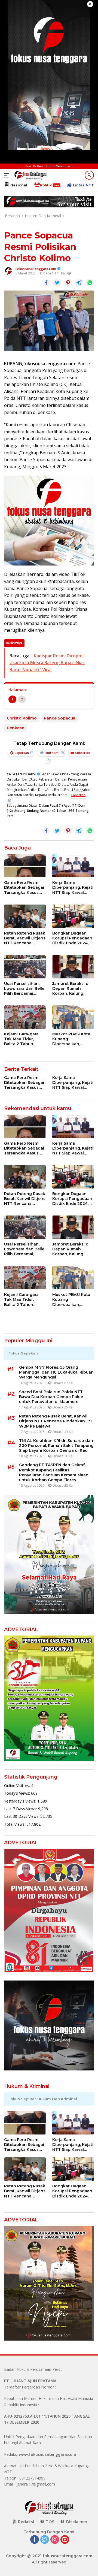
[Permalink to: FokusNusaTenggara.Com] (8, 271)
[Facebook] (35, 2540)
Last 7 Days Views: (21, 1809)
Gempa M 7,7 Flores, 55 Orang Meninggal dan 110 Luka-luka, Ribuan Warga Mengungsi (56, 1372)
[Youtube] (65, 2540)
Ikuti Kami (52, 753)
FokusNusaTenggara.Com (36, 269)
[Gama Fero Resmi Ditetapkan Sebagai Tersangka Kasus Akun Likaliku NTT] (25, 866)
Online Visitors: (18, 1786)
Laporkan (22, 753)
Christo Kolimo (22, 718)
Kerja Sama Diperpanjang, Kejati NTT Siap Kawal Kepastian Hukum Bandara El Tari (73, 888)
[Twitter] (45, 2540)
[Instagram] (55, 2540)
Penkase (16, 728)
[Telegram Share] (79, 283)
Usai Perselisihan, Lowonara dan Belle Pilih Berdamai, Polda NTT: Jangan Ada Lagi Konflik (24, 989)
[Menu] (8, 175)
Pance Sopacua (60, 718)
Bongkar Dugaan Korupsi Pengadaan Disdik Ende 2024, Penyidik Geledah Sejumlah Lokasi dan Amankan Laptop (72, 938)
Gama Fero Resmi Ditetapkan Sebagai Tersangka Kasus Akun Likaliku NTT (24, 888)
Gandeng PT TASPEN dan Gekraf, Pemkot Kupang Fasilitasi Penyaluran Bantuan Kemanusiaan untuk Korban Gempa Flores (54, 1472)
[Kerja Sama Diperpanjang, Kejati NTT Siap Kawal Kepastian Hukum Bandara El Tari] (73, 866)
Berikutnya (14, 643)
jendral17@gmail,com (36, 2484)
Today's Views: (18, 1793)
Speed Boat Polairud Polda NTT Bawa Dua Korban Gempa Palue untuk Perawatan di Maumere (51, 1397)
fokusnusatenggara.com (53, 2454)
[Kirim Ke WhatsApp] (90, 283)
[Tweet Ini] (57, 283)
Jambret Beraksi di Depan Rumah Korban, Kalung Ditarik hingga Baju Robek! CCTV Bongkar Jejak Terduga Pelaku (72, 989)
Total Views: (15, 1824)
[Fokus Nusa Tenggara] (30, 175)
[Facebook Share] (46, 283)
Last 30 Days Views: (22, 1816)
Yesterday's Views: (21, 1801)
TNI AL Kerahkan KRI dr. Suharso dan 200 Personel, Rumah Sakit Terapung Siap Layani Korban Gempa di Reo (56, 1446)
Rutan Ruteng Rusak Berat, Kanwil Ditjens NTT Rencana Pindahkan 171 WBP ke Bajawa (25, 938)
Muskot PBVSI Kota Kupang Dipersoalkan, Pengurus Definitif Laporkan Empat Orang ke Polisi (71, 1039)
